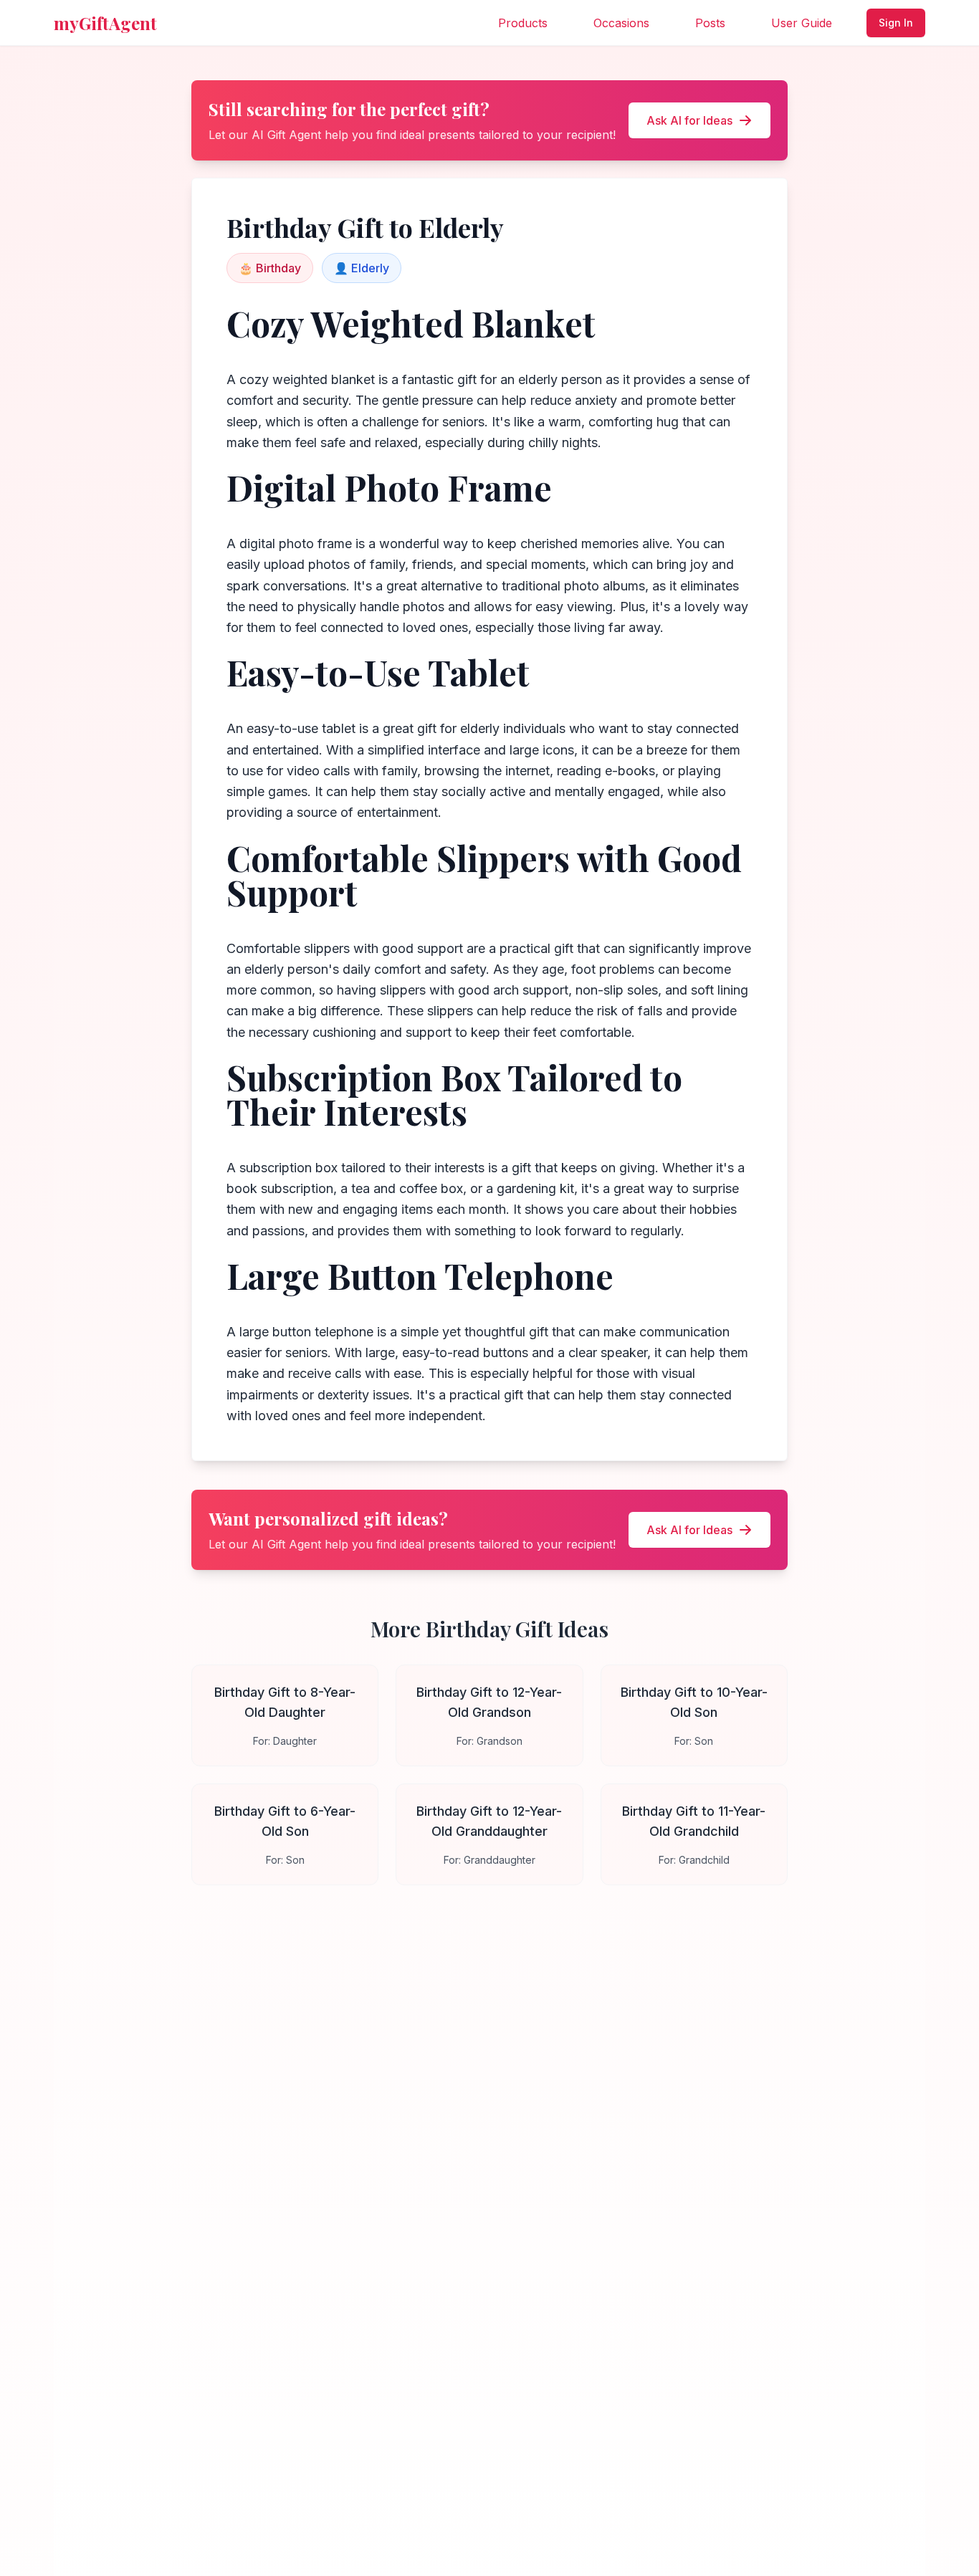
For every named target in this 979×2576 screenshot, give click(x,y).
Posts (710, 23)
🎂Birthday (270, 268)
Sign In (896, 23)
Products (523, 23)
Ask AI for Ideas (689, 120)
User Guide (802, 23)
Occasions (621, 23)
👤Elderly (362, 268)
